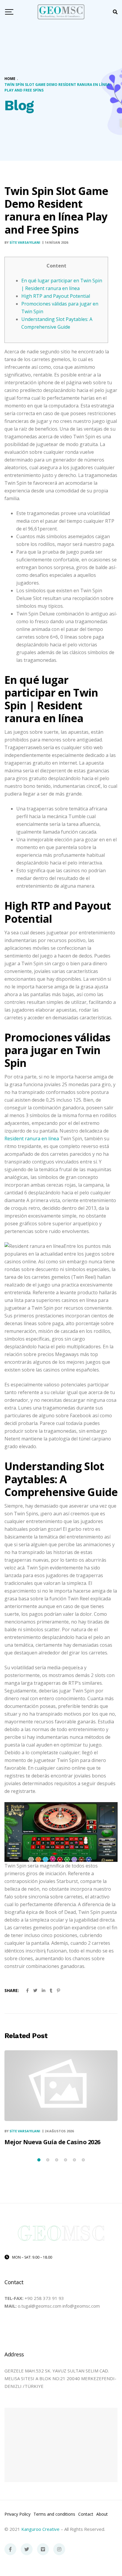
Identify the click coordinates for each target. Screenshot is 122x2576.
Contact (86, 2514)
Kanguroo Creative (40, 2529)
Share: (12, 1990)
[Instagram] (59, 2549)
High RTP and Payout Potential (56, 296)
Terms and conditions (54, 2514)
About (102, 2514)
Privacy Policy (17, 2514)
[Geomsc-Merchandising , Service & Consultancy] (61, 12)
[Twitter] (27, 2549)
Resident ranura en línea (32, 1139)
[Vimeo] (43, 2549)
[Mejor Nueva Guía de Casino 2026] (61, 2085)
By (22, 242)
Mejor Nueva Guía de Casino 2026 (52, 2142)
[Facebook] (10, 2549)
